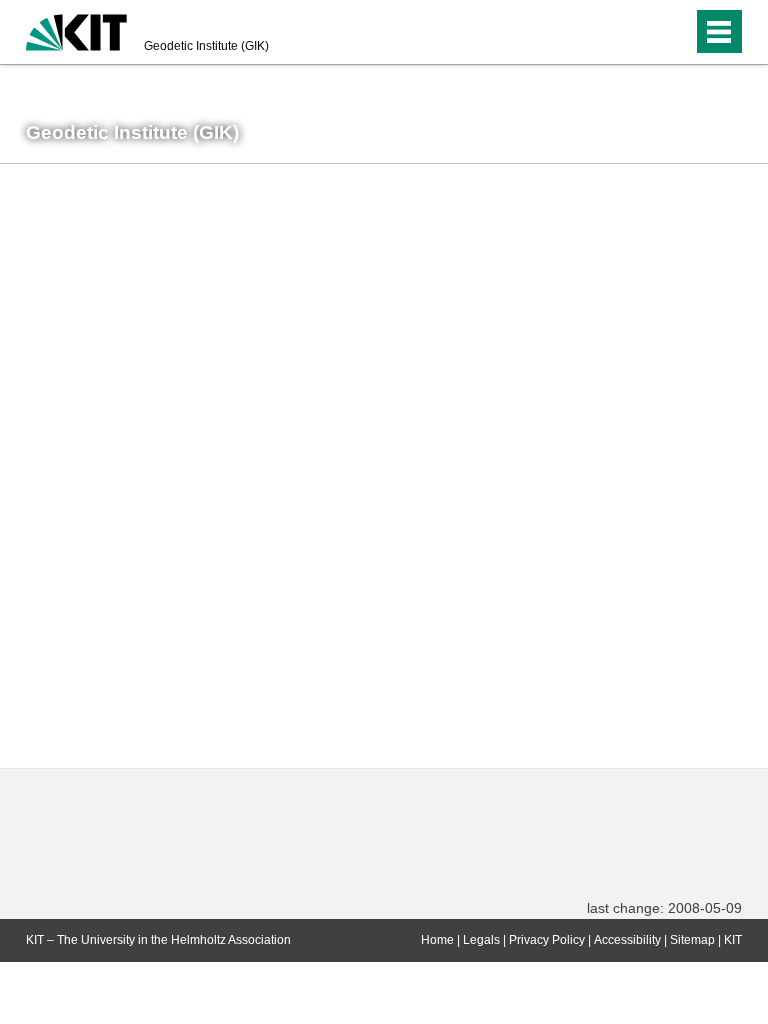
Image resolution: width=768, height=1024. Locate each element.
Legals (481, 940)
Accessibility (627, 940)
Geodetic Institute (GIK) (206, 46)
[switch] (637, 32)
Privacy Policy (547, 940)
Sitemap (692, 940)
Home (437, 940)
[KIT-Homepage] (76, 30)
